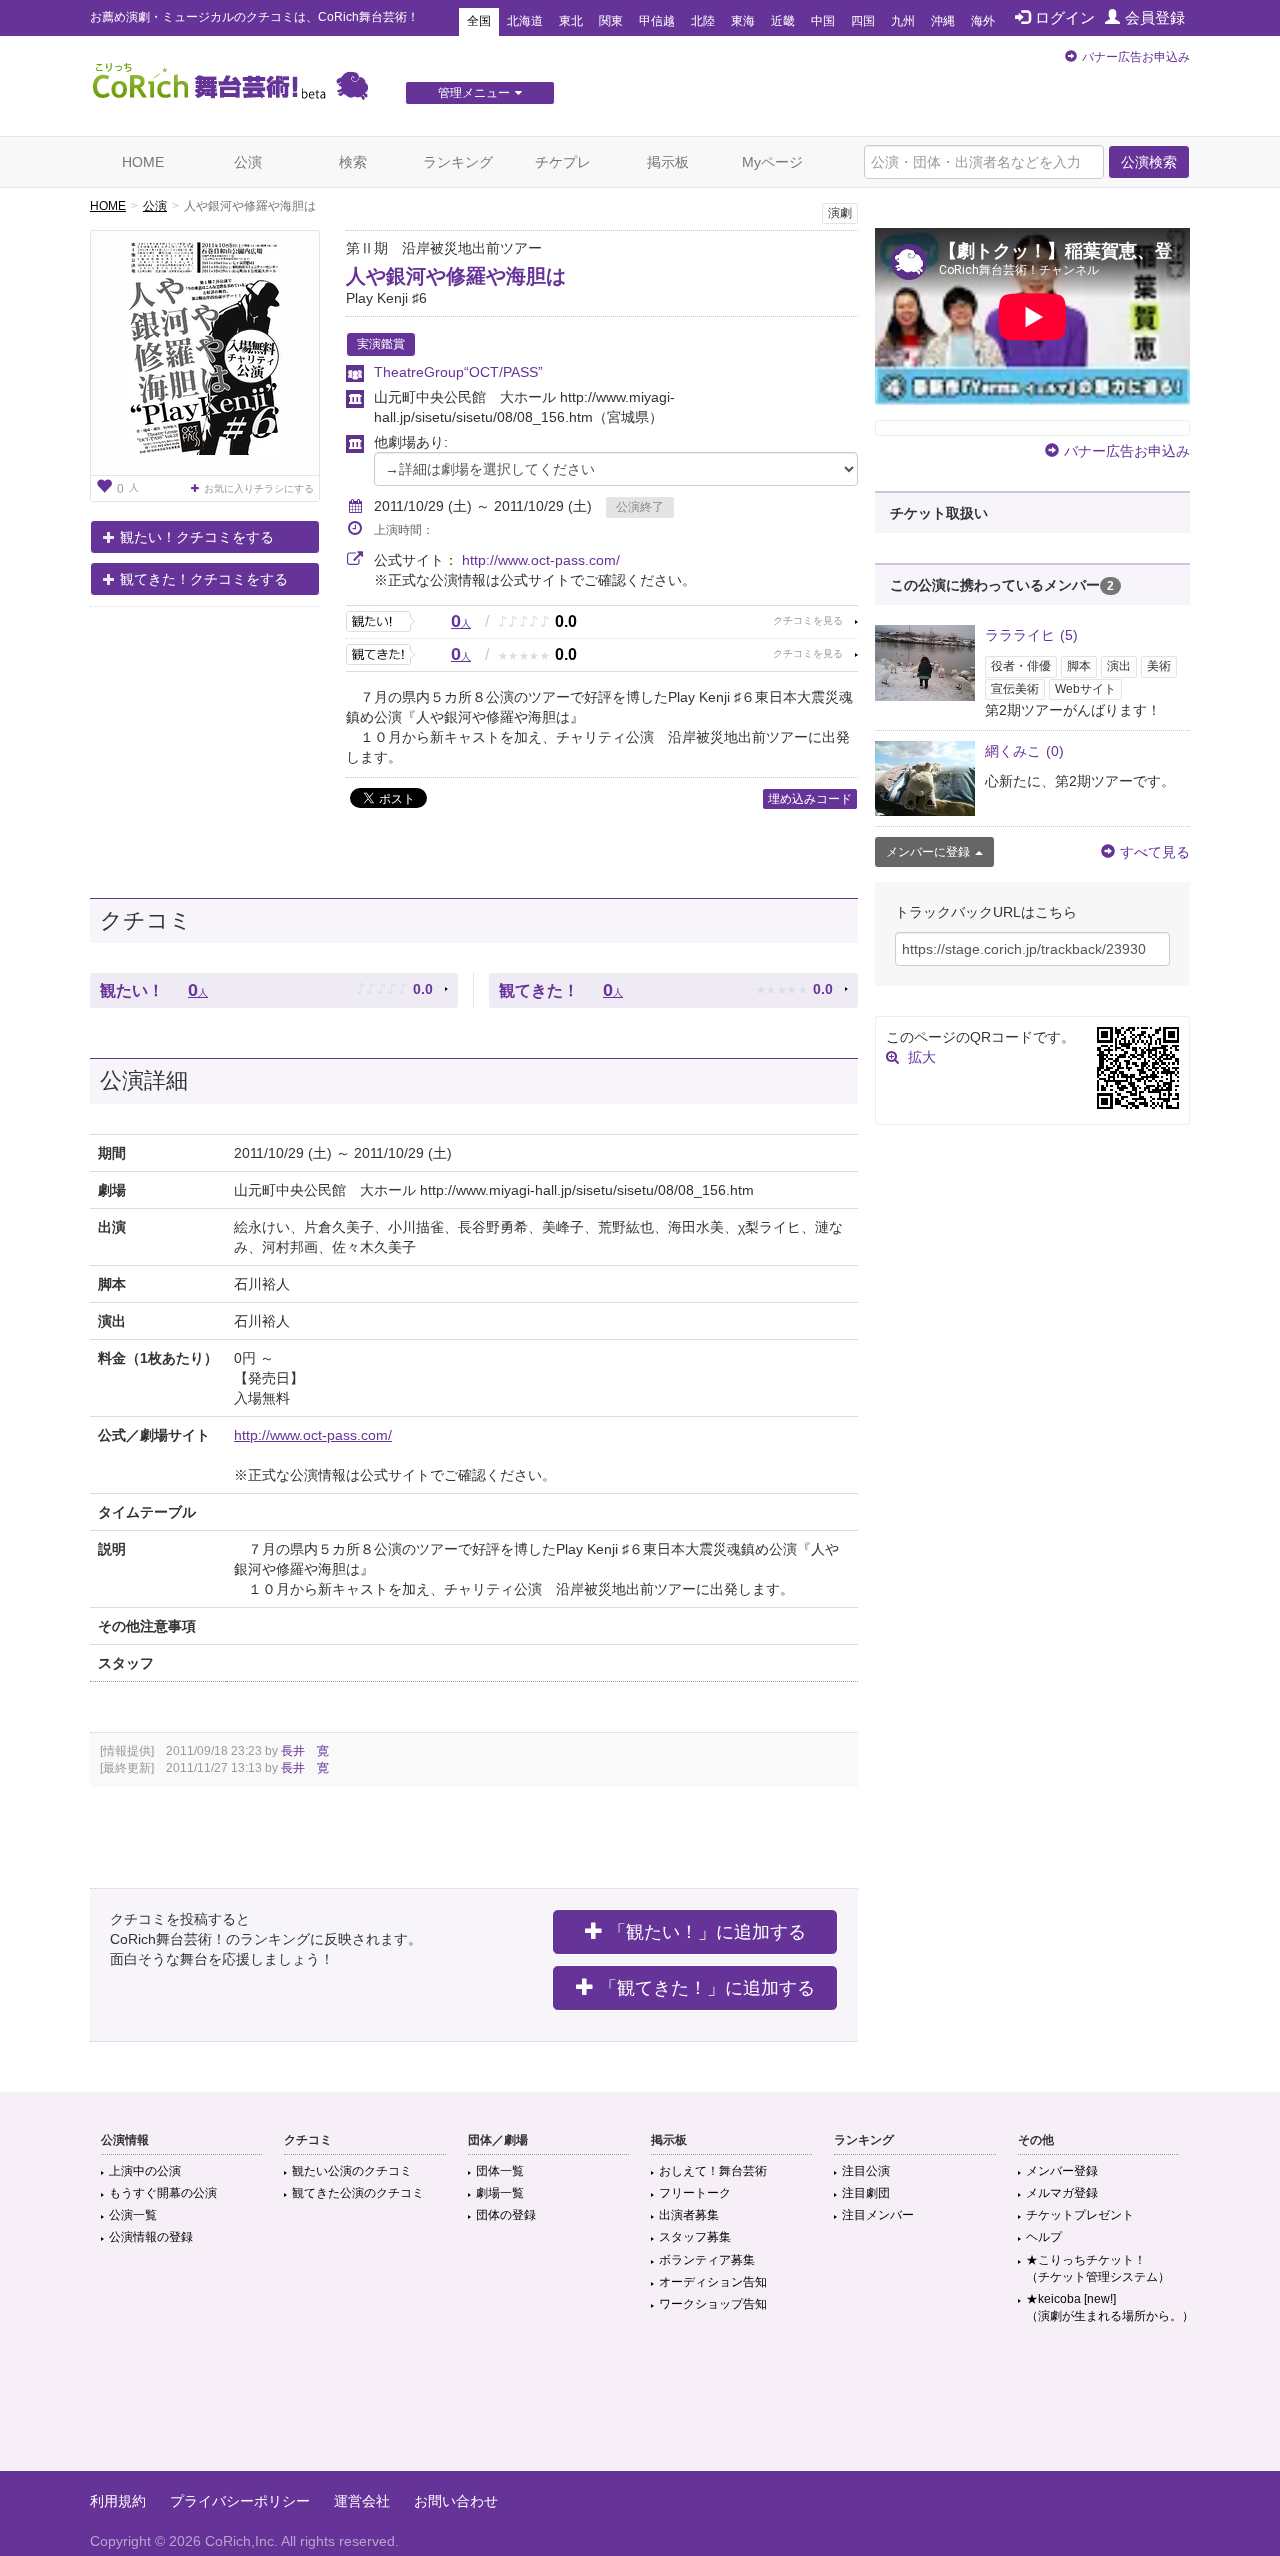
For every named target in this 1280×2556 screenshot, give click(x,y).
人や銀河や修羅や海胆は (456, 276)
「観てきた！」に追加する (707, 1988)
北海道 (525, 21)
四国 (863, 21)
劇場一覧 (500, 2193)
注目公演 (866, 2171)
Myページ (772, 162)
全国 (479, 21)
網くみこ (1024, 751)
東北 (571, 21)
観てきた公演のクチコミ (358, 2193)
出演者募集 (689, 2215)
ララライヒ (1031, 635)
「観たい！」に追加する (707, 1932)
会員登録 (1155, 17)
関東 (611, 21)
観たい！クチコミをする (197, 537)
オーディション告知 (713, 2282)
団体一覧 (500, 2171)
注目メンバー (878, 2215)
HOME (143, 162)
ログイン (1065, 17)
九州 (903, 21)
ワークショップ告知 (713, 2304)
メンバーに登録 (928, 852)
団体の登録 (506, 2215)
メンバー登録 (1062, 2171)
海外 (983, 21)
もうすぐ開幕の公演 (163, 2193)
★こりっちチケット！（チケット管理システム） (1098, 2268)
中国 (823, 21)
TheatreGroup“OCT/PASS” (458, 372)
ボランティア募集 (707, 2260)
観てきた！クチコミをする (204, 579)
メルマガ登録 (1062, 2193)
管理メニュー (474, 93)
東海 (743, 21)
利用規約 (118, 2501)
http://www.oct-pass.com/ (541, 560)
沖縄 (943, 21)
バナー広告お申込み (1136, 57)
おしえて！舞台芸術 (713, 2171)
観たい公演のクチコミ (352, 2171)
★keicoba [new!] (1110, 2307)
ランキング (458, 162)
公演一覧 (133, 2215)
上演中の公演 (145, 2171)
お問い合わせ (456, 2501)
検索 (353, 162)
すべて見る (1155, 852)
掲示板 (668, 162)
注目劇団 (866, 2193)
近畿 (783, 21)
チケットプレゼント (1080, 2215)
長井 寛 (305, 1751)
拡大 (922, 1057)
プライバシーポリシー (240, 2501)
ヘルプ (1044, 2237)
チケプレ (563, 162)
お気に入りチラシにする (259, 488)
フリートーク (695, 2193)
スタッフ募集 (695, 2237)
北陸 (703, 21)
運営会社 (362, 2501)
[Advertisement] (640, 2406)
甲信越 (657, 21)
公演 (248, 162)
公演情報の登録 (151, 2237)
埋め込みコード (810, 799)
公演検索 (1149, 162)
